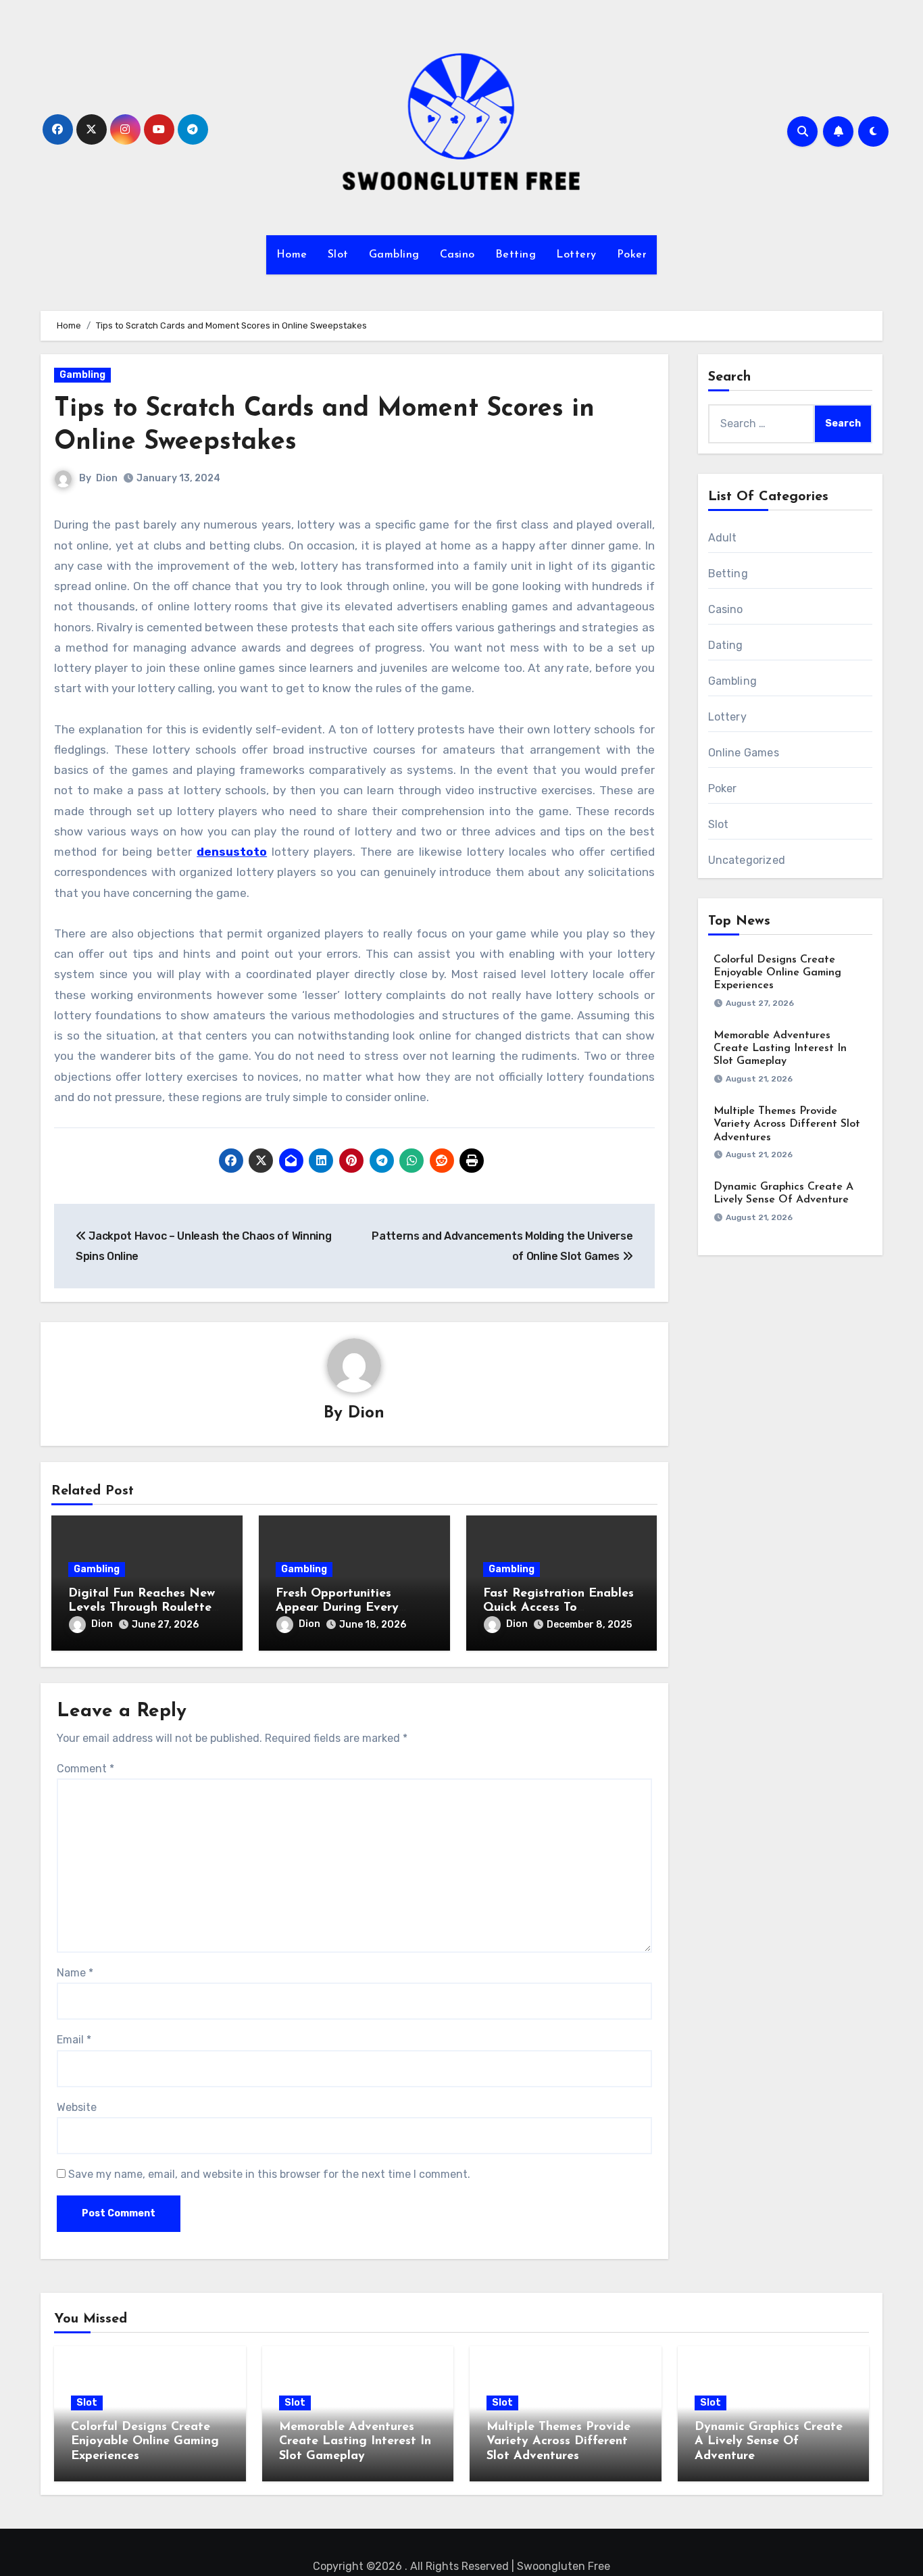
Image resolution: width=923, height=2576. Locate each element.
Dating (726, 645)
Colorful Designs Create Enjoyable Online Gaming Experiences (777, 973)
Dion (107, 478)
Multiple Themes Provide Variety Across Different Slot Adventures (787, 1124)
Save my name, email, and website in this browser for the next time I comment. (269, 2174)
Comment (85, 1769)
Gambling (394, 255)
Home (292, 255)
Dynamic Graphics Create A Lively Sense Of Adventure (769, 2442)
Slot (338, 255)
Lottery (576, 255)
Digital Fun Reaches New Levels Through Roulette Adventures (142, 1608)
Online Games (744, 753)
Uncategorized (747, 860)
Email (74, 2040)
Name (75, 1973)
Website (77, 2107)
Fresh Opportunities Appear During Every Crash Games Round (337, 1608)
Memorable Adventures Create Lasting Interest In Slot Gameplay (780, 1048)
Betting (516, 255)
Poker (632, 255)
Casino (457, 255)
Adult (723, 538)
